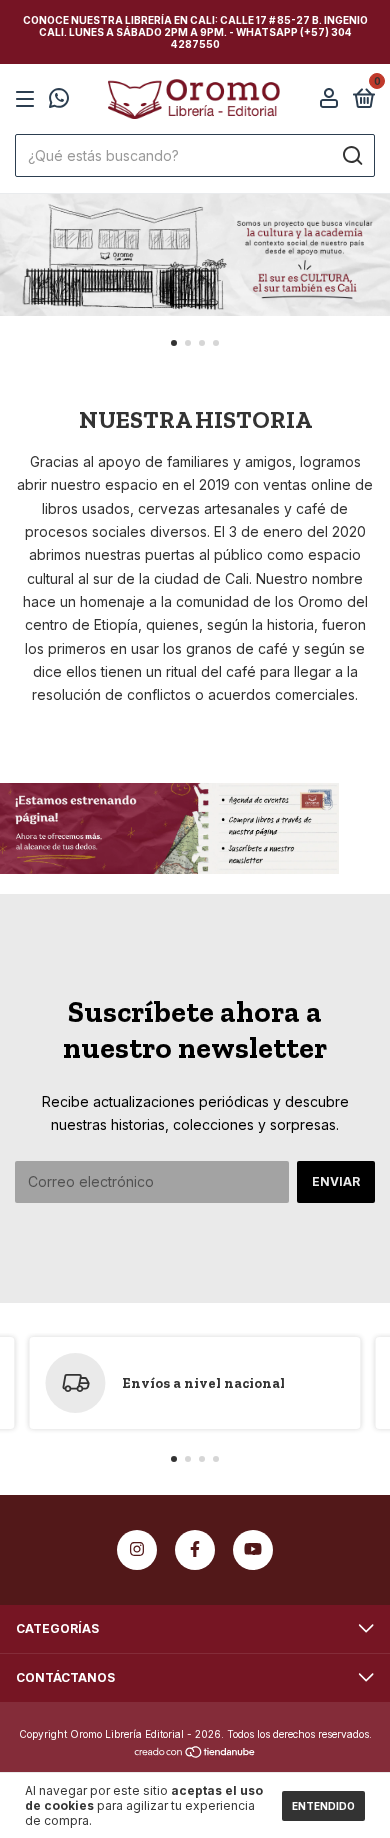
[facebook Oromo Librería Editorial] (195, 1550)
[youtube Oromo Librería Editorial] (253, 1550)
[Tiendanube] (195, 1753)
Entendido (323, 1806)
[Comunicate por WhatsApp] (59, 100)
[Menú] (28, 99)
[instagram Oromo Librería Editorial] (137, 1550)
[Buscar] (351, 156)
